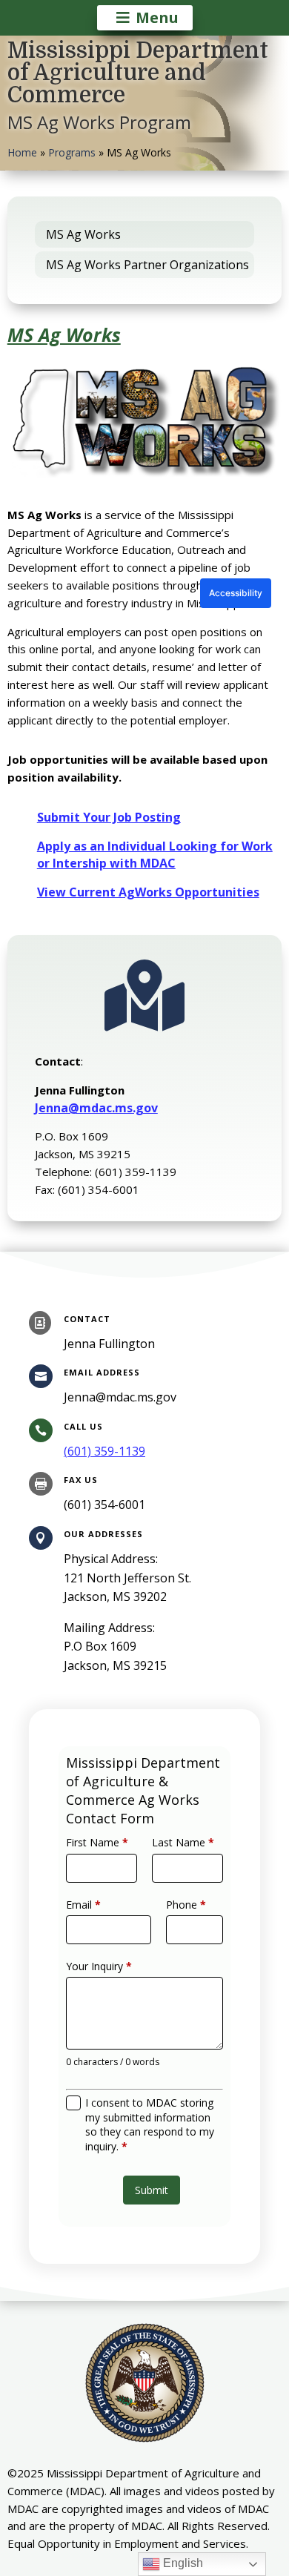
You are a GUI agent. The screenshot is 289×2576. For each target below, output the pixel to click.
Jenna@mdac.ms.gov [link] (96, 1108)
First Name (97, 1842)
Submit (152, 2190)
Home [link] (22, 152)
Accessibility (236, 593)
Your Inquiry (99, 1966)
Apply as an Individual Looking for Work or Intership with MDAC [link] (155, 855)
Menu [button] (157, 17)
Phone (186, 1905)
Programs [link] (72, 152)
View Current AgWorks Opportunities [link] (148, 892)
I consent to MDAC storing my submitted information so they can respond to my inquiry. (150, 2124)
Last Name (183, 1842)
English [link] (182, 2563)
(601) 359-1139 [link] (104, 1451)
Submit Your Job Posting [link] (109, 817)
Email (83, 1905)
